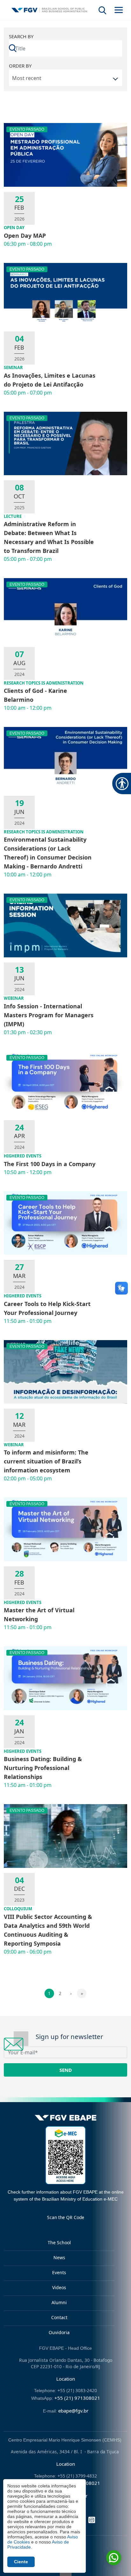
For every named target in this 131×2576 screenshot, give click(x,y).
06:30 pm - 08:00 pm (28, 244)
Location (66, 2379)
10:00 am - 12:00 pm (28, 708)
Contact (59, 2317)
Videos (59, 2287)
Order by (20, 66)
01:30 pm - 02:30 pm (28, 1032)
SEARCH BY (21, 36)
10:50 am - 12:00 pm (28, 1172)
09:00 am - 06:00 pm (28, 1952)
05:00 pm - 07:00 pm (28, 393)
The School (59, 2242)
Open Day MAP (25, 236)
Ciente (21, 2562)
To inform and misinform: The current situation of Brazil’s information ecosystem (46, 1461)
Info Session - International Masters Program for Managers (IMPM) (49, 1015)
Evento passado (27, 129)
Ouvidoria (59, 2332)
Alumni (59, 2302)
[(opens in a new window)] (65, 2155)
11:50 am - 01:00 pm (28, 1321)
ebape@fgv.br (73, 2411)
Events (59, 2272)
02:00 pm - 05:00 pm (28, 1478)
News (59, 2257)
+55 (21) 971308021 (77, 2398)
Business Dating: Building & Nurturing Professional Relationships (43, 1768)
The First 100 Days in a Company (50, 1164)
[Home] (49, 10)
